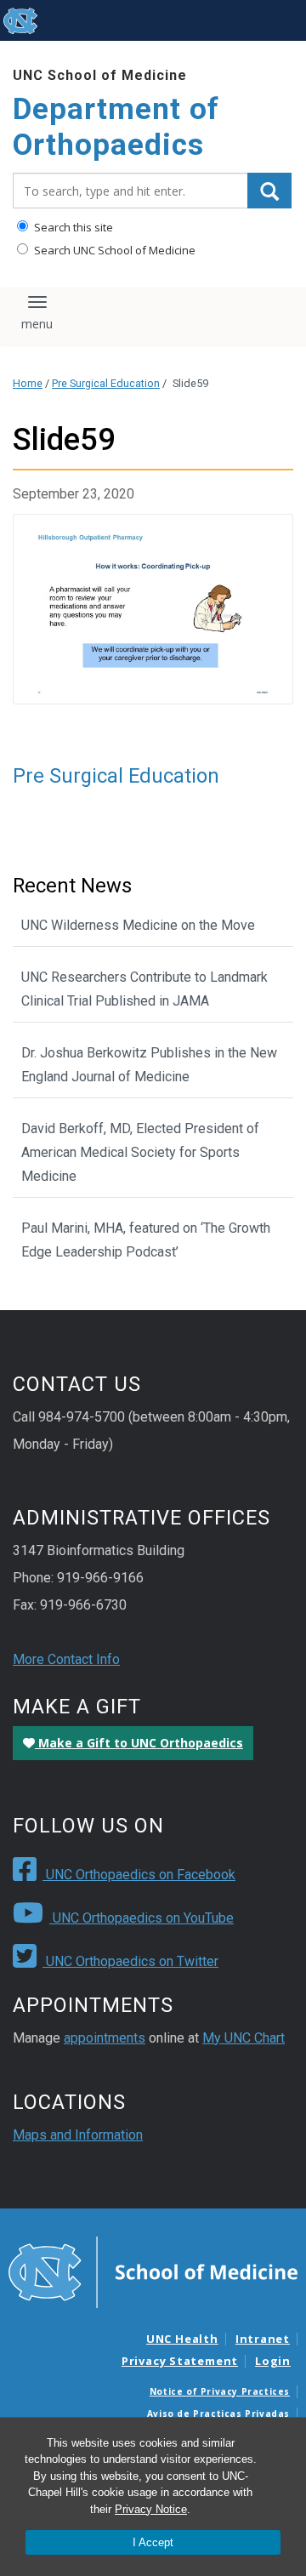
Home (28, 383)
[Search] (269, 191)
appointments (105, 2038)
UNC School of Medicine (100, 75)
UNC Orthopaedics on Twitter (130, 1961)
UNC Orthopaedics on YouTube (142, 1918)
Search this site (72, 227)
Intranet (263, 2339)
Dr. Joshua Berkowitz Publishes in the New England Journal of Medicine (149, 1065)
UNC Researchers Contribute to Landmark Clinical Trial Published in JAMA (144, 989)
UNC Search (267, 20)
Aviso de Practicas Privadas (218, 2414)
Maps (132, 20)
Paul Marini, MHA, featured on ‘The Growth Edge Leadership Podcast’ (146, 1240)
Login (273, 2361)
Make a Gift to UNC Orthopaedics (139, 1743)
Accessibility (75, 20)
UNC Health (182, 2339)
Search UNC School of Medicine (113, 250)
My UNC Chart (244, 2038)
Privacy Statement (180, 2361)
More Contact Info (66, 1659)
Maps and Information (78, 2135)
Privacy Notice (151, 2509)
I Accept (153, 2542)
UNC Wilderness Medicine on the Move (138, 925)
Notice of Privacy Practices (220, 2391)
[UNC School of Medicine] (153, 2271)
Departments (191, 20)
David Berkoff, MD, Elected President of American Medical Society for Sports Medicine (140, 1152)
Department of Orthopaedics (116, 127)
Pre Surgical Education (106, 383)
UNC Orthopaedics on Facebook (139, 1875)
